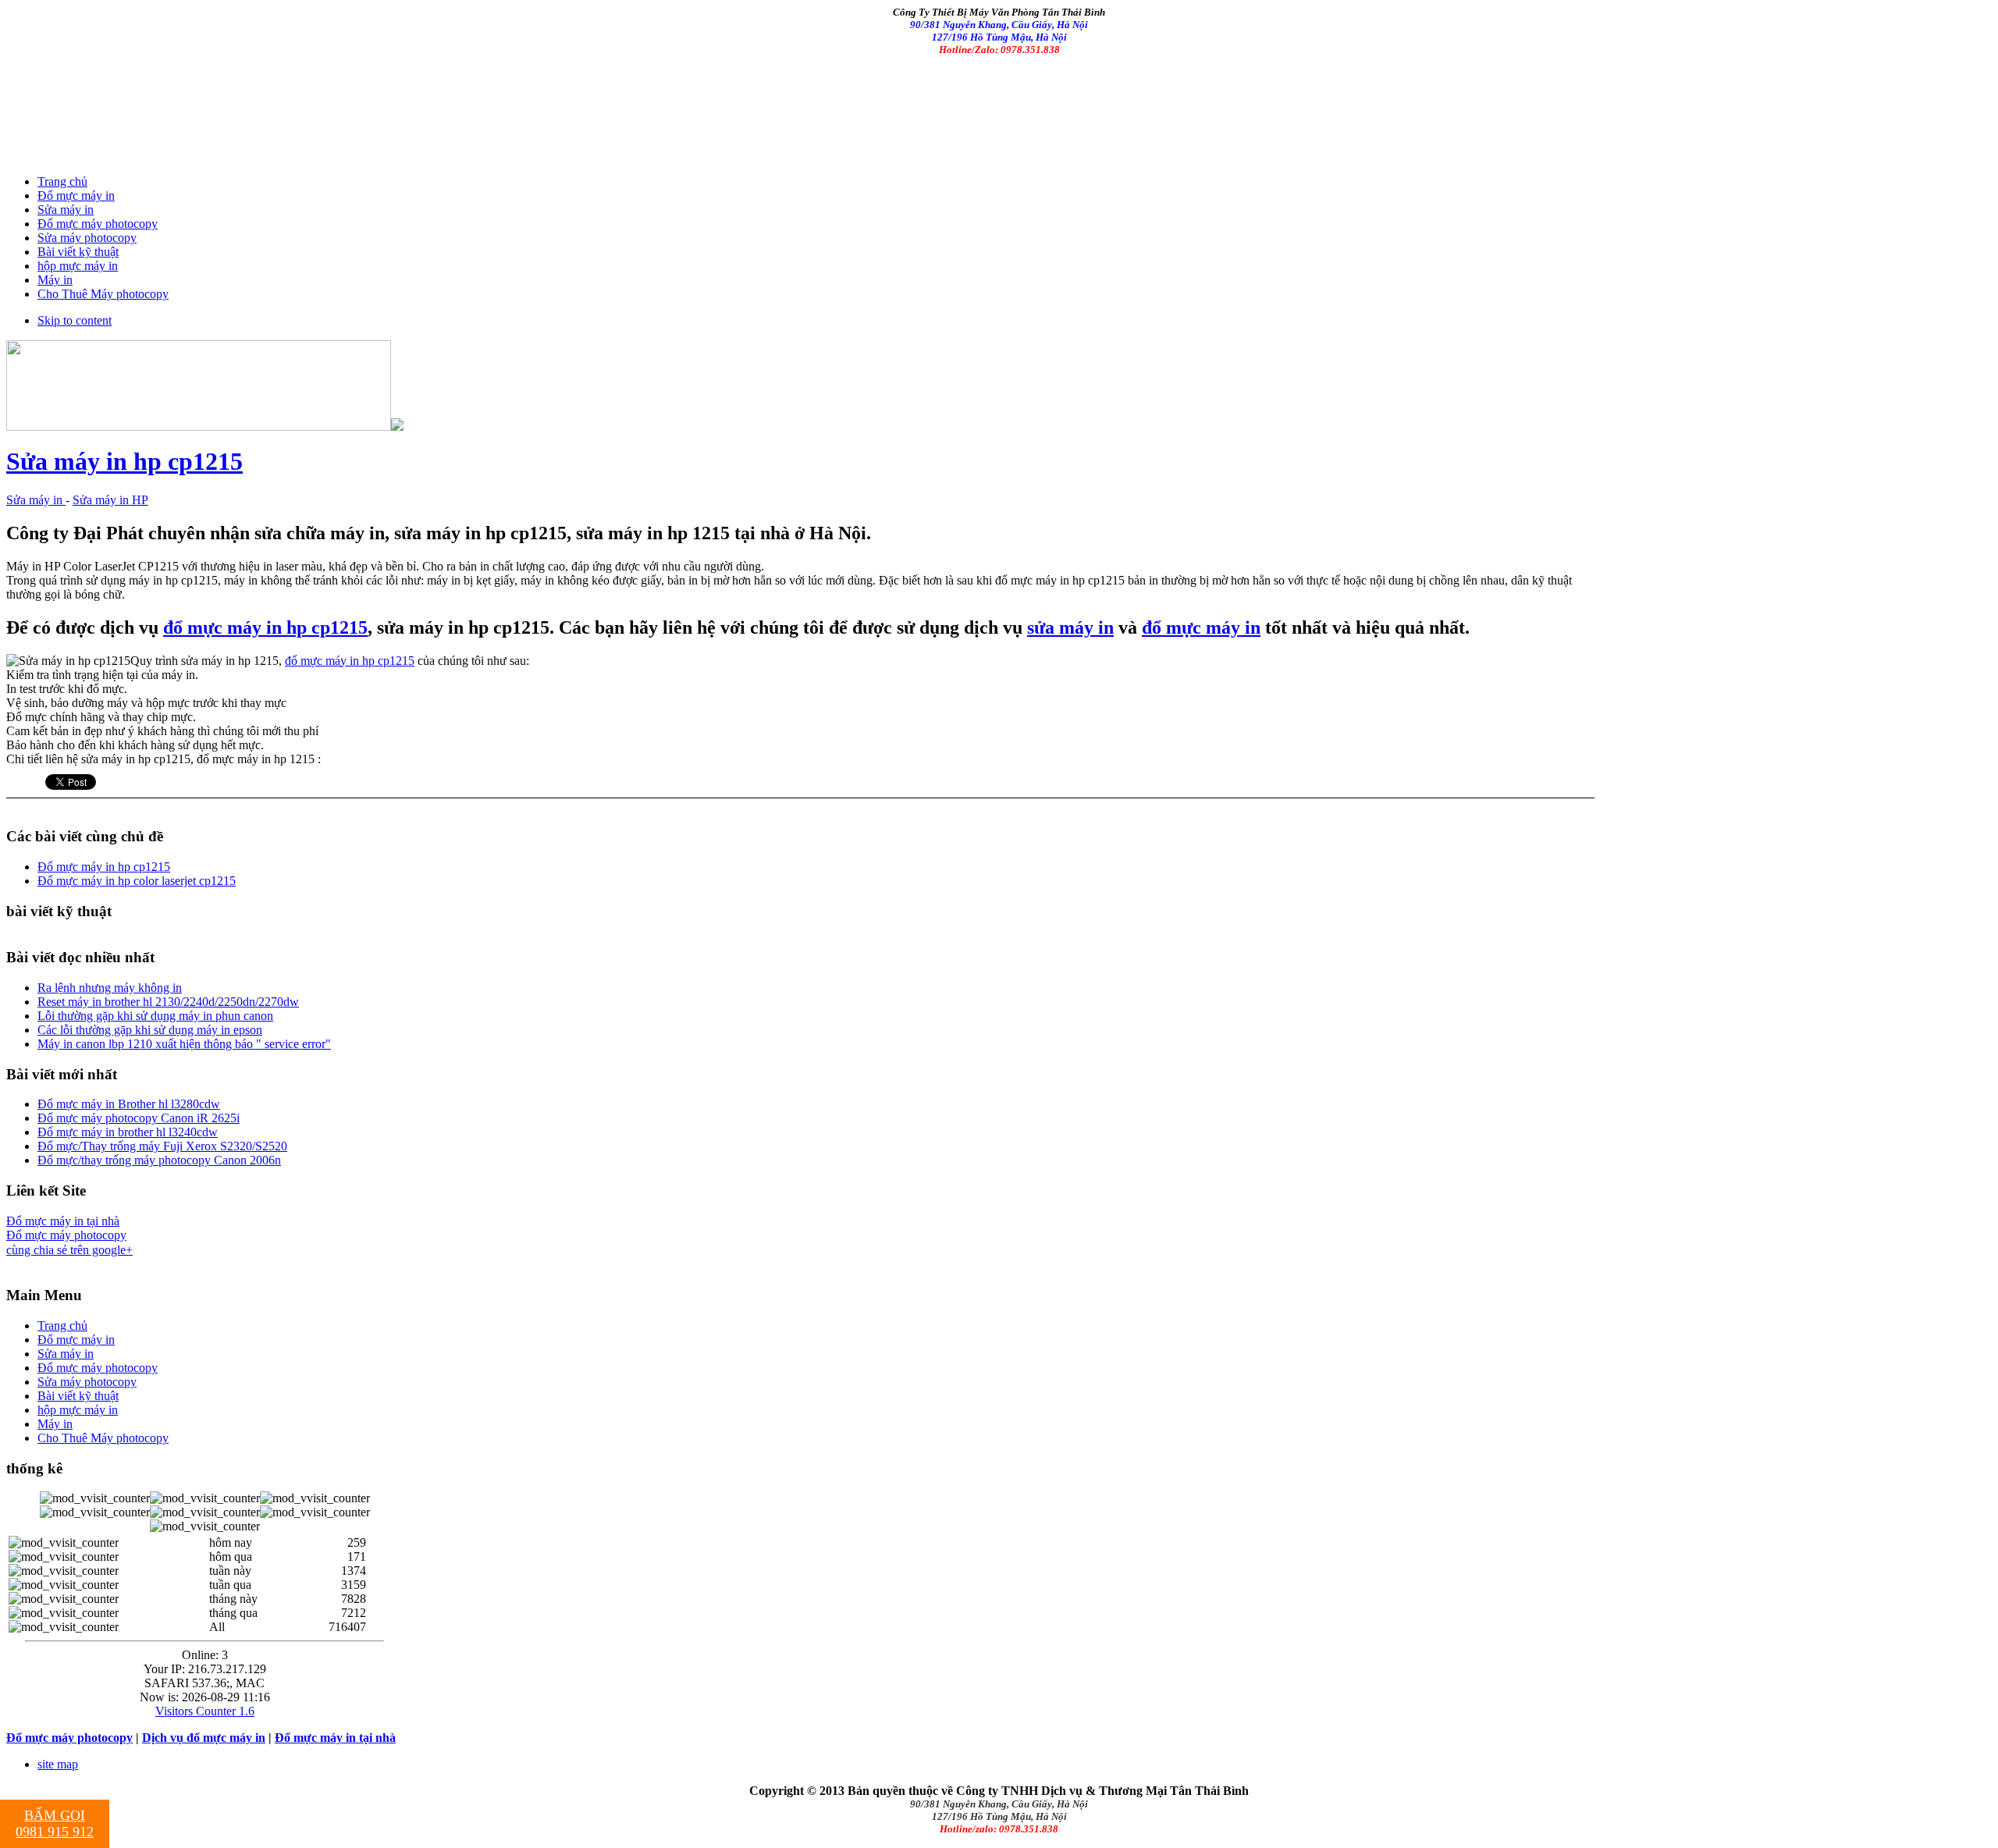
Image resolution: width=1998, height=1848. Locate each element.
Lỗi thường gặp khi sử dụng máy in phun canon (155, 1016)
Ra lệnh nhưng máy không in (110, 988)
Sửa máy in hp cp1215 (124, 461)
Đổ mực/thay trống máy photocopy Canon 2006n (159, 1160)
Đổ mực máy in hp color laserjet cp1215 (137, 881)
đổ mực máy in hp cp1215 (265, 627)
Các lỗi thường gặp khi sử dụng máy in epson (150, 1030)
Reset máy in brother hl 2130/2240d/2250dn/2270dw (168, 1002)
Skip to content (75, 320)
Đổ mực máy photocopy (66, 1235)
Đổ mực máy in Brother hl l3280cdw (129, 1104)
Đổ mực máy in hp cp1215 (104, 867)
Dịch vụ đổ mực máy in (204, 1738)
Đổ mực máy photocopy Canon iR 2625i (139, 1118)
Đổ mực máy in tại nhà (63, 1221)
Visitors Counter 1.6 (205, 1711)
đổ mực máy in (1201, 627)
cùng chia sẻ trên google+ (69, 1250)
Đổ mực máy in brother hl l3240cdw (128, 1132)
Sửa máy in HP (110, 500)
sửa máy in (1070, 627)
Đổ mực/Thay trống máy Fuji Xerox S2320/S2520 (162, 1146)
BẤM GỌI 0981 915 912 (55, 1823)
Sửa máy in (36, 500)
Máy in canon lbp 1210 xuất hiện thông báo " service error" (184, 1044)
